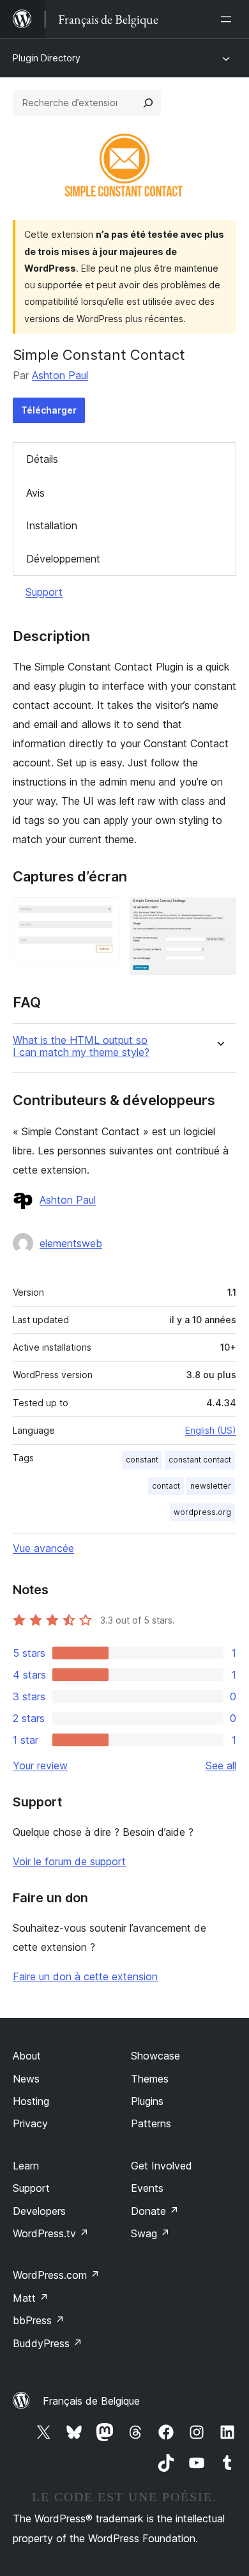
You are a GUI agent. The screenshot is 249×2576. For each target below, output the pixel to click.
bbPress (39, 2320)
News (26, 2079)
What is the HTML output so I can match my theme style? (81, 1046)
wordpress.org (202, 1512)
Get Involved (162, 2166)
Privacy (30, 2123)
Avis (35, 493)
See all (221, 1765)
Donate (155, 2211)
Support (44, 592)
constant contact (200, 1460)
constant (142, 1460)
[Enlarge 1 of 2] (102, 915)
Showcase (155, 2056)
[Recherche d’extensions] (148, 103)
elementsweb (71, 1243)
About (27, 2056)
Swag (150, 2233)
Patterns (151, 2123)
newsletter (211, 1486)
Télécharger (49, 410)
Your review (40, 1765)
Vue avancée (43, 1548)
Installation (52, 525)
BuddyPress (48, 2343)
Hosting (31, 2101)
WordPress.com (56, 2275)
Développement (63, 559)
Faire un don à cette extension (85, 1976)
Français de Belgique (91, 2401)
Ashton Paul (60, 375)
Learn (26, 2166)
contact (166, 1486)
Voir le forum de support (69, 1861)
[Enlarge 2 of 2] (219, 915)
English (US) (211, 1430)
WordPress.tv (51, 2233)
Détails (42, 459)
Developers (39, 2211)
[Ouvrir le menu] (229, 19)
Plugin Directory (47, 58)
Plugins (147, 2101)
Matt (31, 2298)
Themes (150, 2079)
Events (147, 2188)
